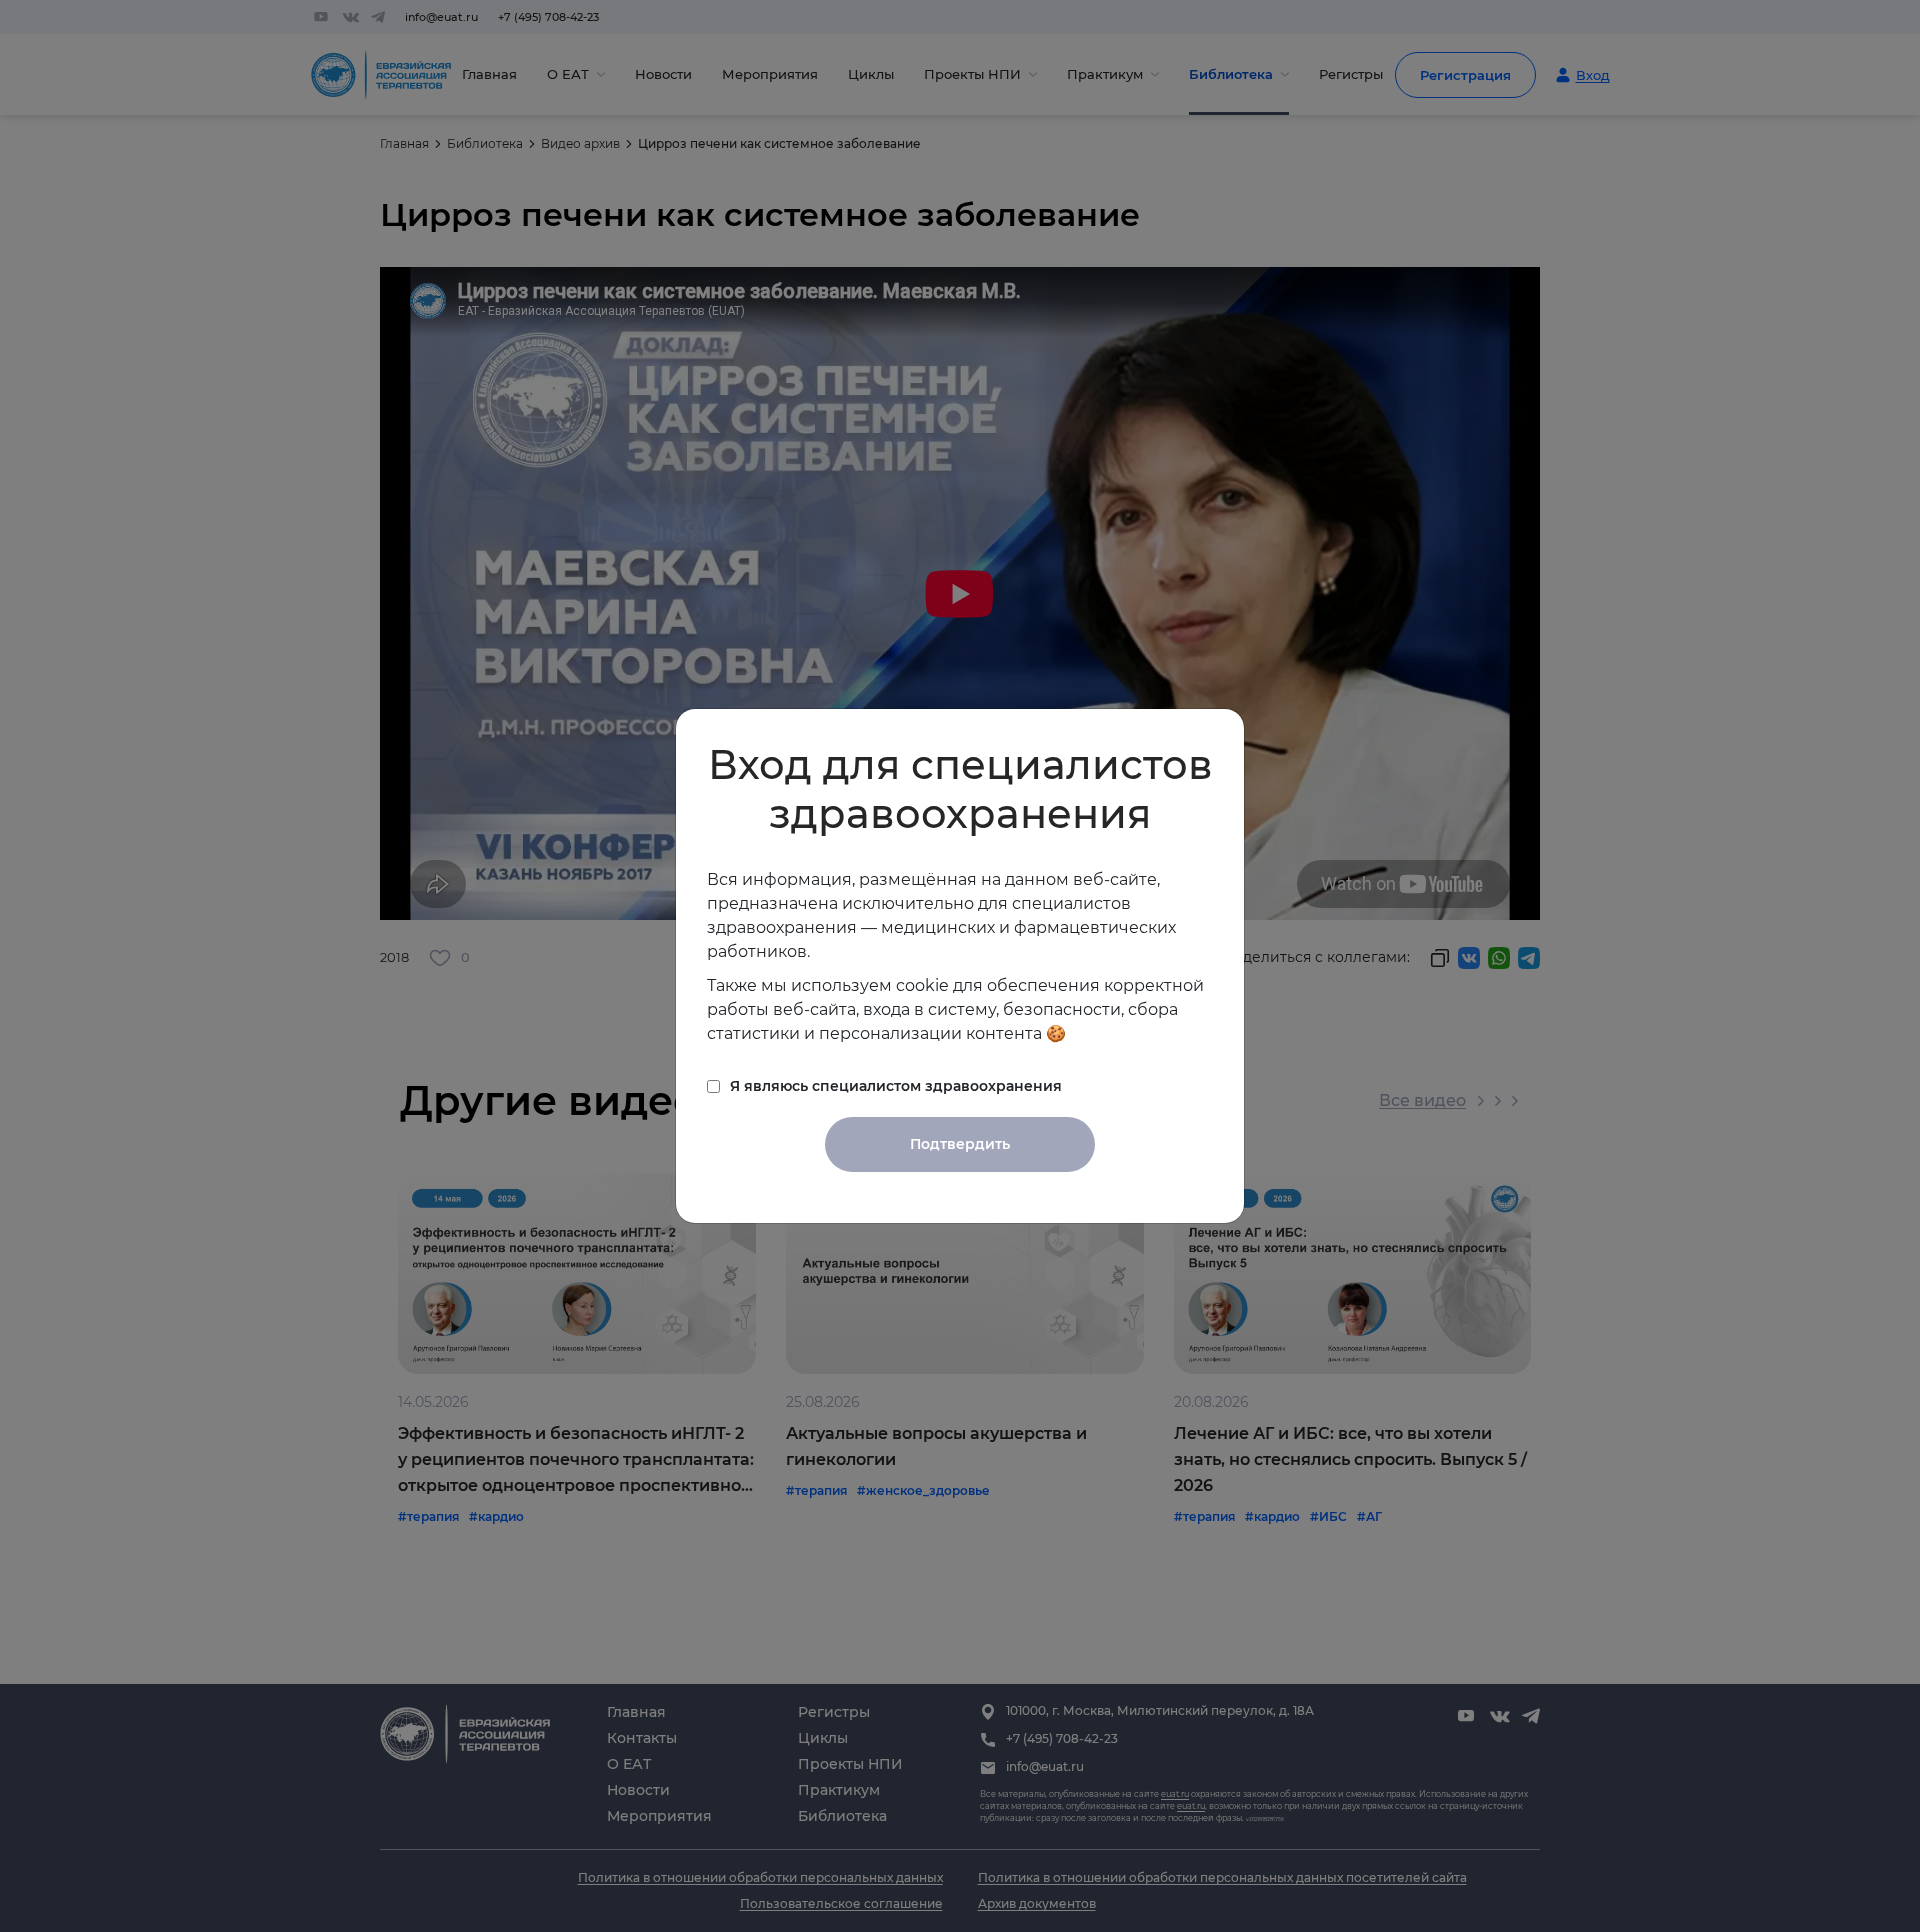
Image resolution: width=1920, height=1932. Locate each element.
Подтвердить (960, 1144)
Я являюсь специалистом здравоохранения (896, 1086)
